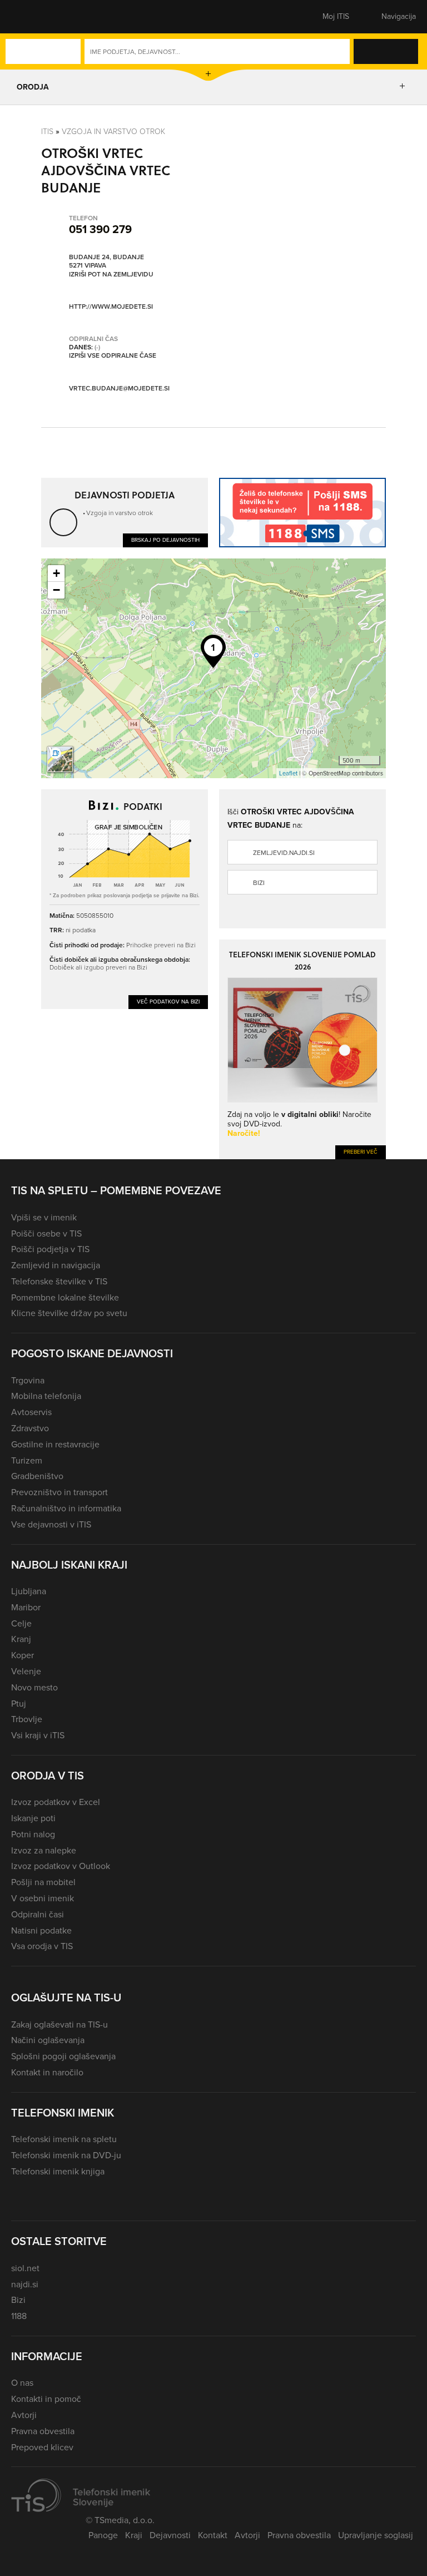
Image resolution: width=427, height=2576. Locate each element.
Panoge (103, 2535)
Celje (21, 1623)
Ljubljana (29, 1591)
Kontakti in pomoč (46, 2399)
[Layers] (60, 759)
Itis (47, 132)
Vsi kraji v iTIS (38, 1735)
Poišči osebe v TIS (46, 1233)
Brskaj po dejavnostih (165, 540)
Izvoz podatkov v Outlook (61, 1866)
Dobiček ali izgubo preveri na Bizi (98, 967)
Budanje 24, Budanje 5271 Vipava (106, 262)
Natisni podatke (41, 1930)
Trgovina (28, 1380)
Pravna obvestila (43, 2431)
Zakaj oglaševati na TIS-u (59, 2024)
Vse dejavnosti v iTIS (51, 1524)
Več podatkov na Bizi (168, 1002)
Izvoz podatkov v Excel (56, 1802)
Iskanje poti (33, 1818)
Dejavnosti (170, 2535)
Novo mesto (34, 1687)
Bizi (259, 883)
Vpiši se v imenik (44, 1217)
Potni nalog (33, 1834)
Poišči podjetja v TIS (50, 1249)
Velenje (26, 1671)
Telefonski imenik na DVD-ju (66, 2155)
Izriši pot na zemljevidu (111, 275)
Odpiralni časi (38, 1914)
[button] (31, 17)
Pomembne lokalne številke (65, 1297)
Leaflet (288, 773)
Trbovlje (27, 1719)
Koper (23, 1655)
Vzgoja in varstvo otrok (113, 132)
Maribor (26, 1607)
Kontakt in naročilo (47, 2072)
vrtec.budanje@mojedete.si (119, 388)
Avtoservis (31, 1412)
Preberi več (361, 1152)
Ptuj (19, 1704)
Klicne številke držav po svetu (69, 1313)
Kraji (134, 2535)
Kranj (21, 1639)
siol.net (25, 2268)
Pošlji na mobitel (43, 1882)
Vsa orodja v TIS (42, 1946)
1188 (19, 2316)
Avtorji (24, 2415)
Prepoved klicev (42, 2447)
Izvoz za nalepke (44, 1850)
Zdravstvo (30, 1428)
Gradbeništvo (37, 1476)
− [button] (56, 590)
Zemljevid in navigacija (56, 1265)
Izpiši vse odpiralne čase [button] (113, 356)
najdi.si (25, 2284)
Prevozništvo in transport (59, 1492)
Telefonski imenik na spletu (64, 2139)
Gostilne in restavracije (55, 1444)
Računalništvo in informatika (66, 1508)
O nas (22, 2383)
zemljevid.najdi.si (284, 853)
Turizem (27, 1460)
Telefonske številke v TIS (59, 1281)
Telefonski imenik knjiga (58, 2171)
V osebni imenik (43, 1898)
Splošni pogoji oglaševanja (63, 2056)
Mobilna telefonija (46, 1396)
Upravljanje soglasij (376, 2535)
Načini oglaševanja (48, 2040)
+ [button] (56, 573)
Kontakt (213, 2535)
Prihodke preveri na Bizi (161, 945)
